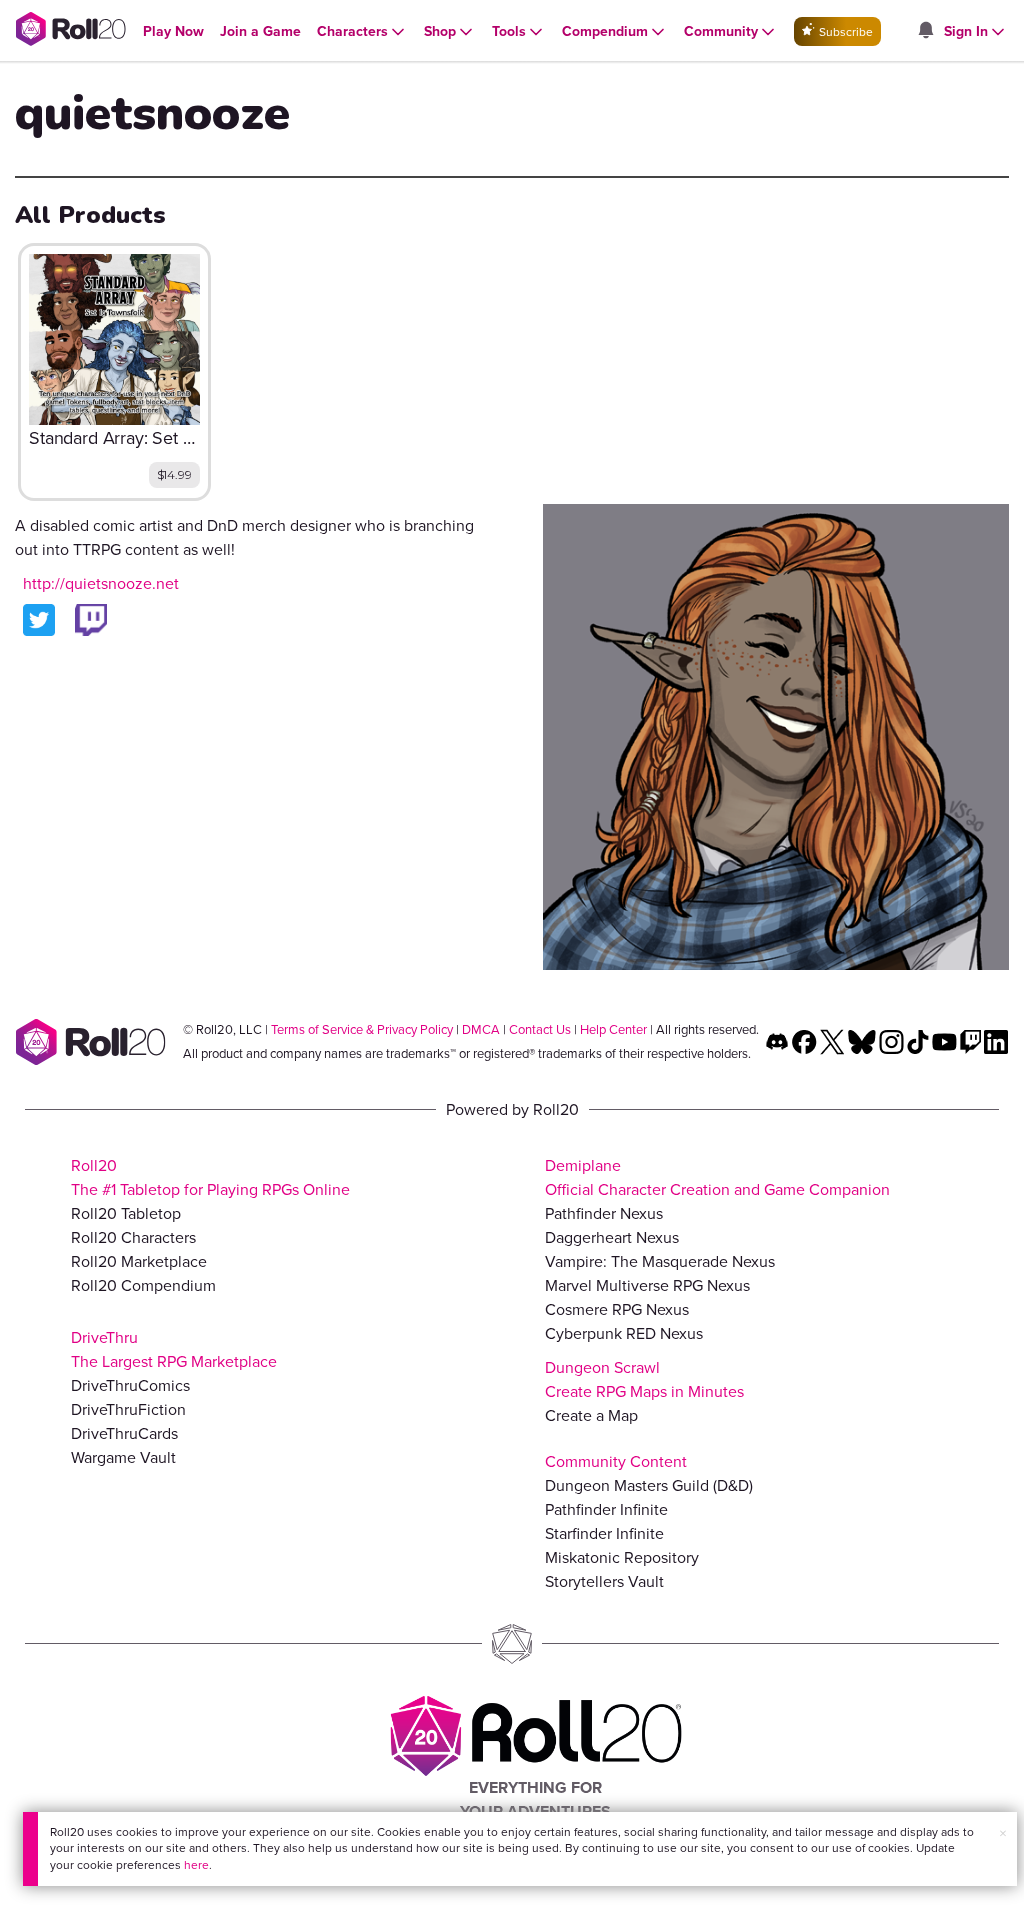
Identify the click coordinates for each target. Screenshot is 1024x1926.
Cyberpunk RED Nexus (624, 1333)
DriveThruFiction (128, 1409)
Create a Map (591, 1415)
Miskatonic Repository (622, 1557)
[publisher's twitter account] (39, 620)
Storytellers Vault (604, 1581)
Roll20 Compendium (143, 1285)
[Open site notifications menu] (925, 31)
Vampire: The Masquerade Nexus (660, 1261)
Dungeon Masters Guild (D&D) (649, 1485)
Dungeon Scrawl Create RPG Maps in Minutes (644, 1379)
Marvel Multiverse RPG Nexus (647, 1285)
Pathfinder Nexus (604, 1213)
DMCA (481, 1029)
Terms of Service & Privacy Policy (362, 1029)
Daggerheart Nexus (612, 1237)
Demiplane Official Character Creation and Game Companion (717, 1177)
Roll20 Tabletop (126, 1213)
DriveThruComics (130, 1385)
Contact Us (540, 1029)
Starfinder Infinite (604, 1533)
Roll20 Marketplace (139, 1261)
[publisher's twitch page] (91, 620)
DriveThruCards (124, 1433)
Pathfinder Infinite (606, 1509)
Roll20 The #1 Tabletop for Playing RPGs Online (210, 1177)
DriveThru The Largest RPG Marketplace (174, 1349)
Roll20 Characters (133, 1237)
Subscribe (844, 32)
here (196, 1865)
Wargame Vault (123, 1457)
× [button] (1003, 1833)
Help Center (613, 1029)
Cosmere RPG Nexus (617, 1309)
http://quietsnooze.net (101, 583)
